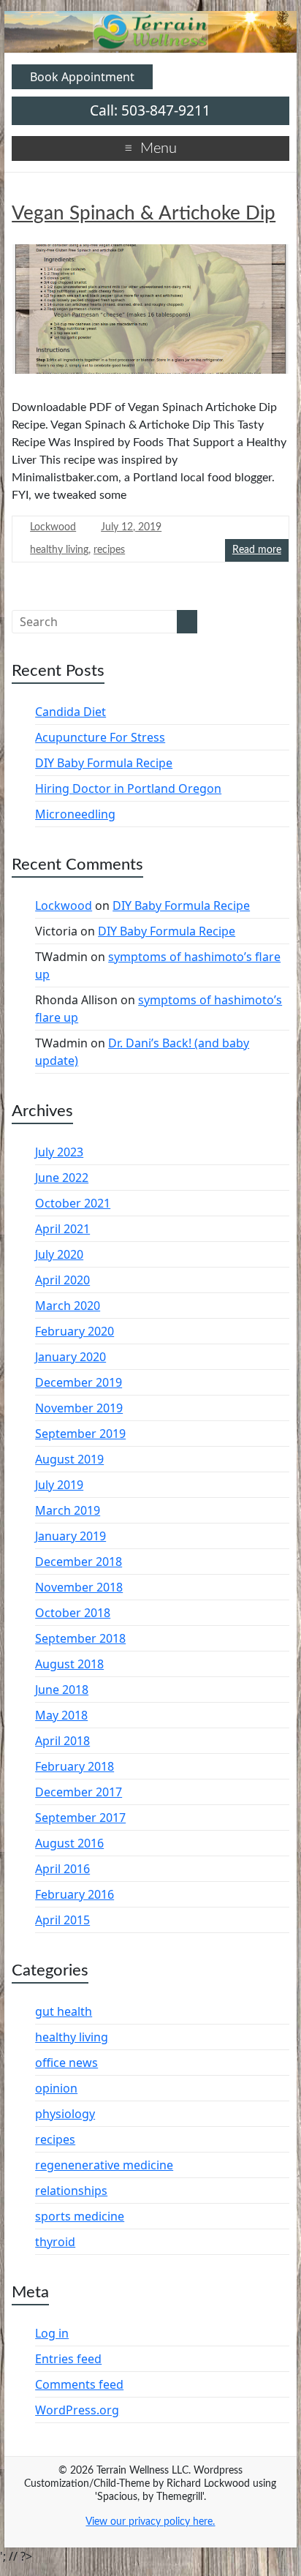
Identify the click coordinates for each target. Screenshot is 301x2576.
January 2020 (71, 1357)
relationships (71, 2191)
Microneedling (75, 814)
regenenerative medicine (104, 2165)
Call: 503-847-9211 (150, 110)
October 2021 (73, 1203)
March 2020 (68, 1306)
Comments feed (79, 2384)
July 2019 (59, 1485)
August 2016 (69, 1843)
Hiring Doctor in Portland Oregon (128, 788)
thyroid (55, 2242)
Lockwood (53, 527)
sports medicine (80, 2216)
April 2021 (62, 1229)
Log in (52, 2333)
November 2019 (79, 1408)
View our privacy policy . (150, 2522)
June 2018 (62, 1690)
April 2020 (62, 1280)
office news (66, 2063)
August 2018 (69, 1664)
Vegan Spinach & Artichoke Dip (144, 214)
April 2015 (62, 1920)
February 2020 (75, 1331)
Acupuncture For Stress (100, 737)
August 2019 (69, 1459)
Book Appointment (82, 77)
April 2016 (62, 1869)
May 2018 (61, 1715)
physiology (65, 2114)
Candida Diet (71, 712)
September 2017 (80, 1818)
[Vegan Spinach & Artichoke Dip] (150, 315)
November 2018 (79, 1587)
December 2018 (79, 1562)
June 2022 (62, 1178)
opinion (56, 2088)
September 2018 (80, 1638)
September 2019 (80, 1434)
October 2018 (73, 1613)
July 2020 (59, 1254)
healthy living (59, 550)
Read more (257, 550)
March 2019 (68, 1510)
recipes (109, 550)
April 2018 (62, 1741)
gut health (64, 2011)
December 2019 (79, 1382)
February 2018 (75, 1766)
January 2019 (71, 1536)
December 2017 (79, 1792)
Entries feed (68, 2359)
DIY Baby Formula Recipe (104, 763)
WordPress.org (77, 2410)
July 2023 (59, 1152)
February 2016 (75, 1894)
